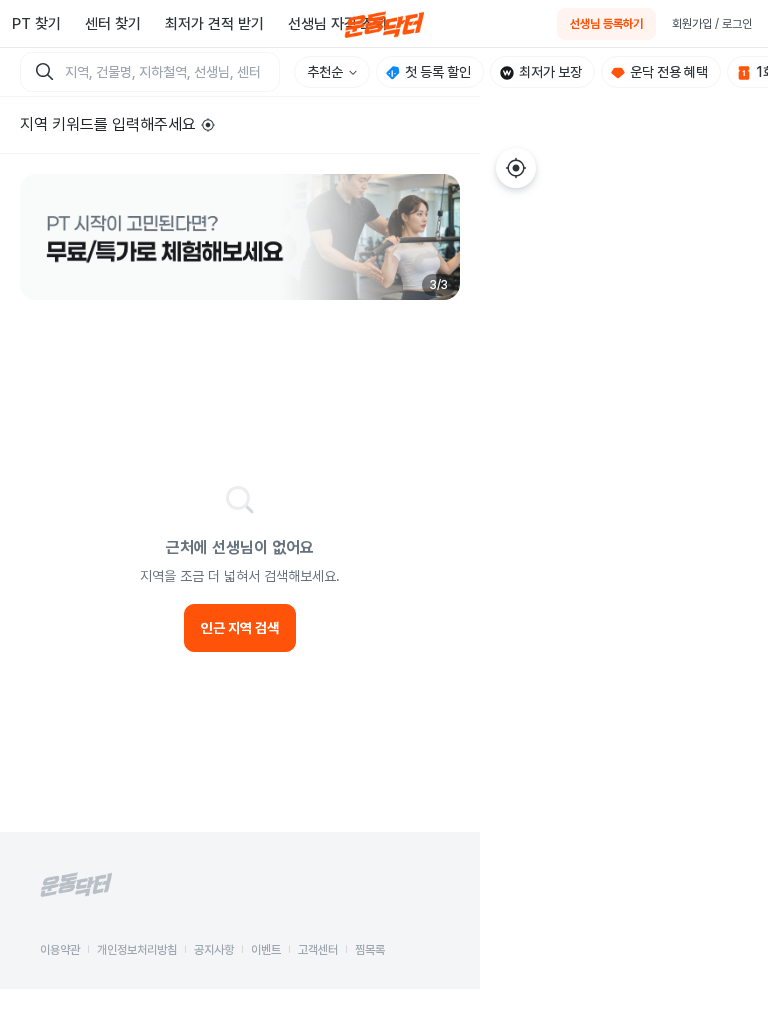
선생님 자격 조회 (337, 24)
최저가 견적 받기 (214, 24)
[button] (240, 237)
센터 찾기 (113, 24)
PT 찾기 (36, 24)
